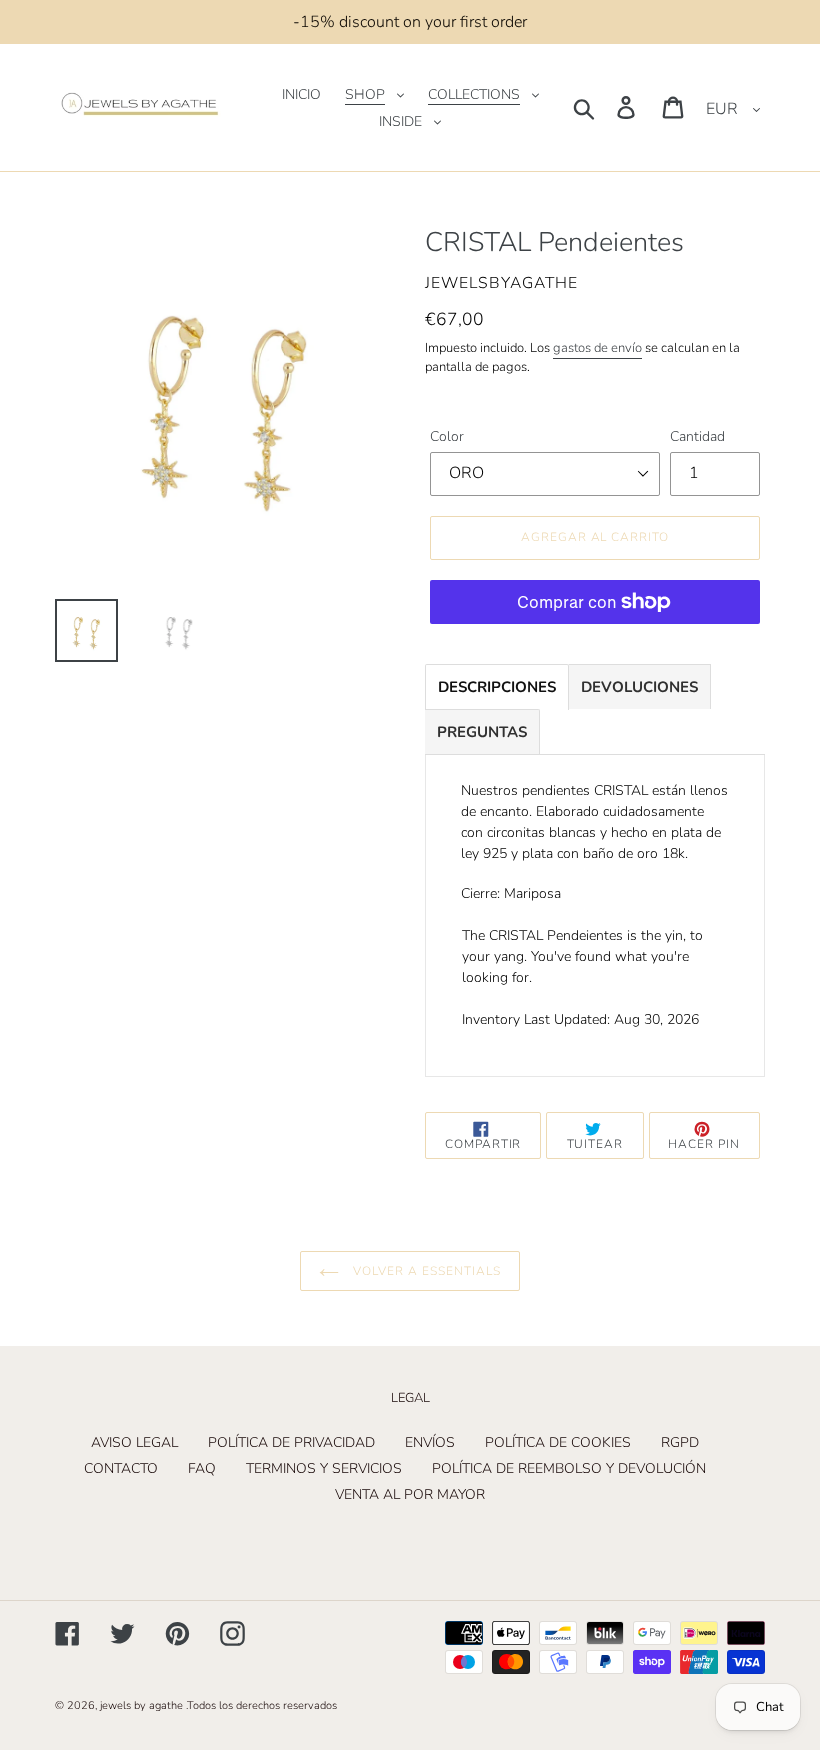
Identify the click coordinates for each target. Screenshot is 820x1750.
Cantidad (697, 436)
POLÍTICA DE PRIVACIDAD (291, 1442)
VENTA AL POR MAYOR (410, 1494)
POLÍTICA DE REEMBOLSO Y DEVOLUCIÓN (569, 1468)
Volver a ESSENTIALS (424, 1271)
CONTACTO (121, 1468)
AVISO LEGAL (134, 1442)
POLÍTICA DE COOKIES (558, 1442)
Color (447, 436)
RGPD (680, 1442)
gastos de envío (597, 348)
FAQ (202, 1468)
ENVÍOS (430, 1442)
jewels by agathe (141, 1705)
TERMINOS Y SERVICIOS (324, 1468)
